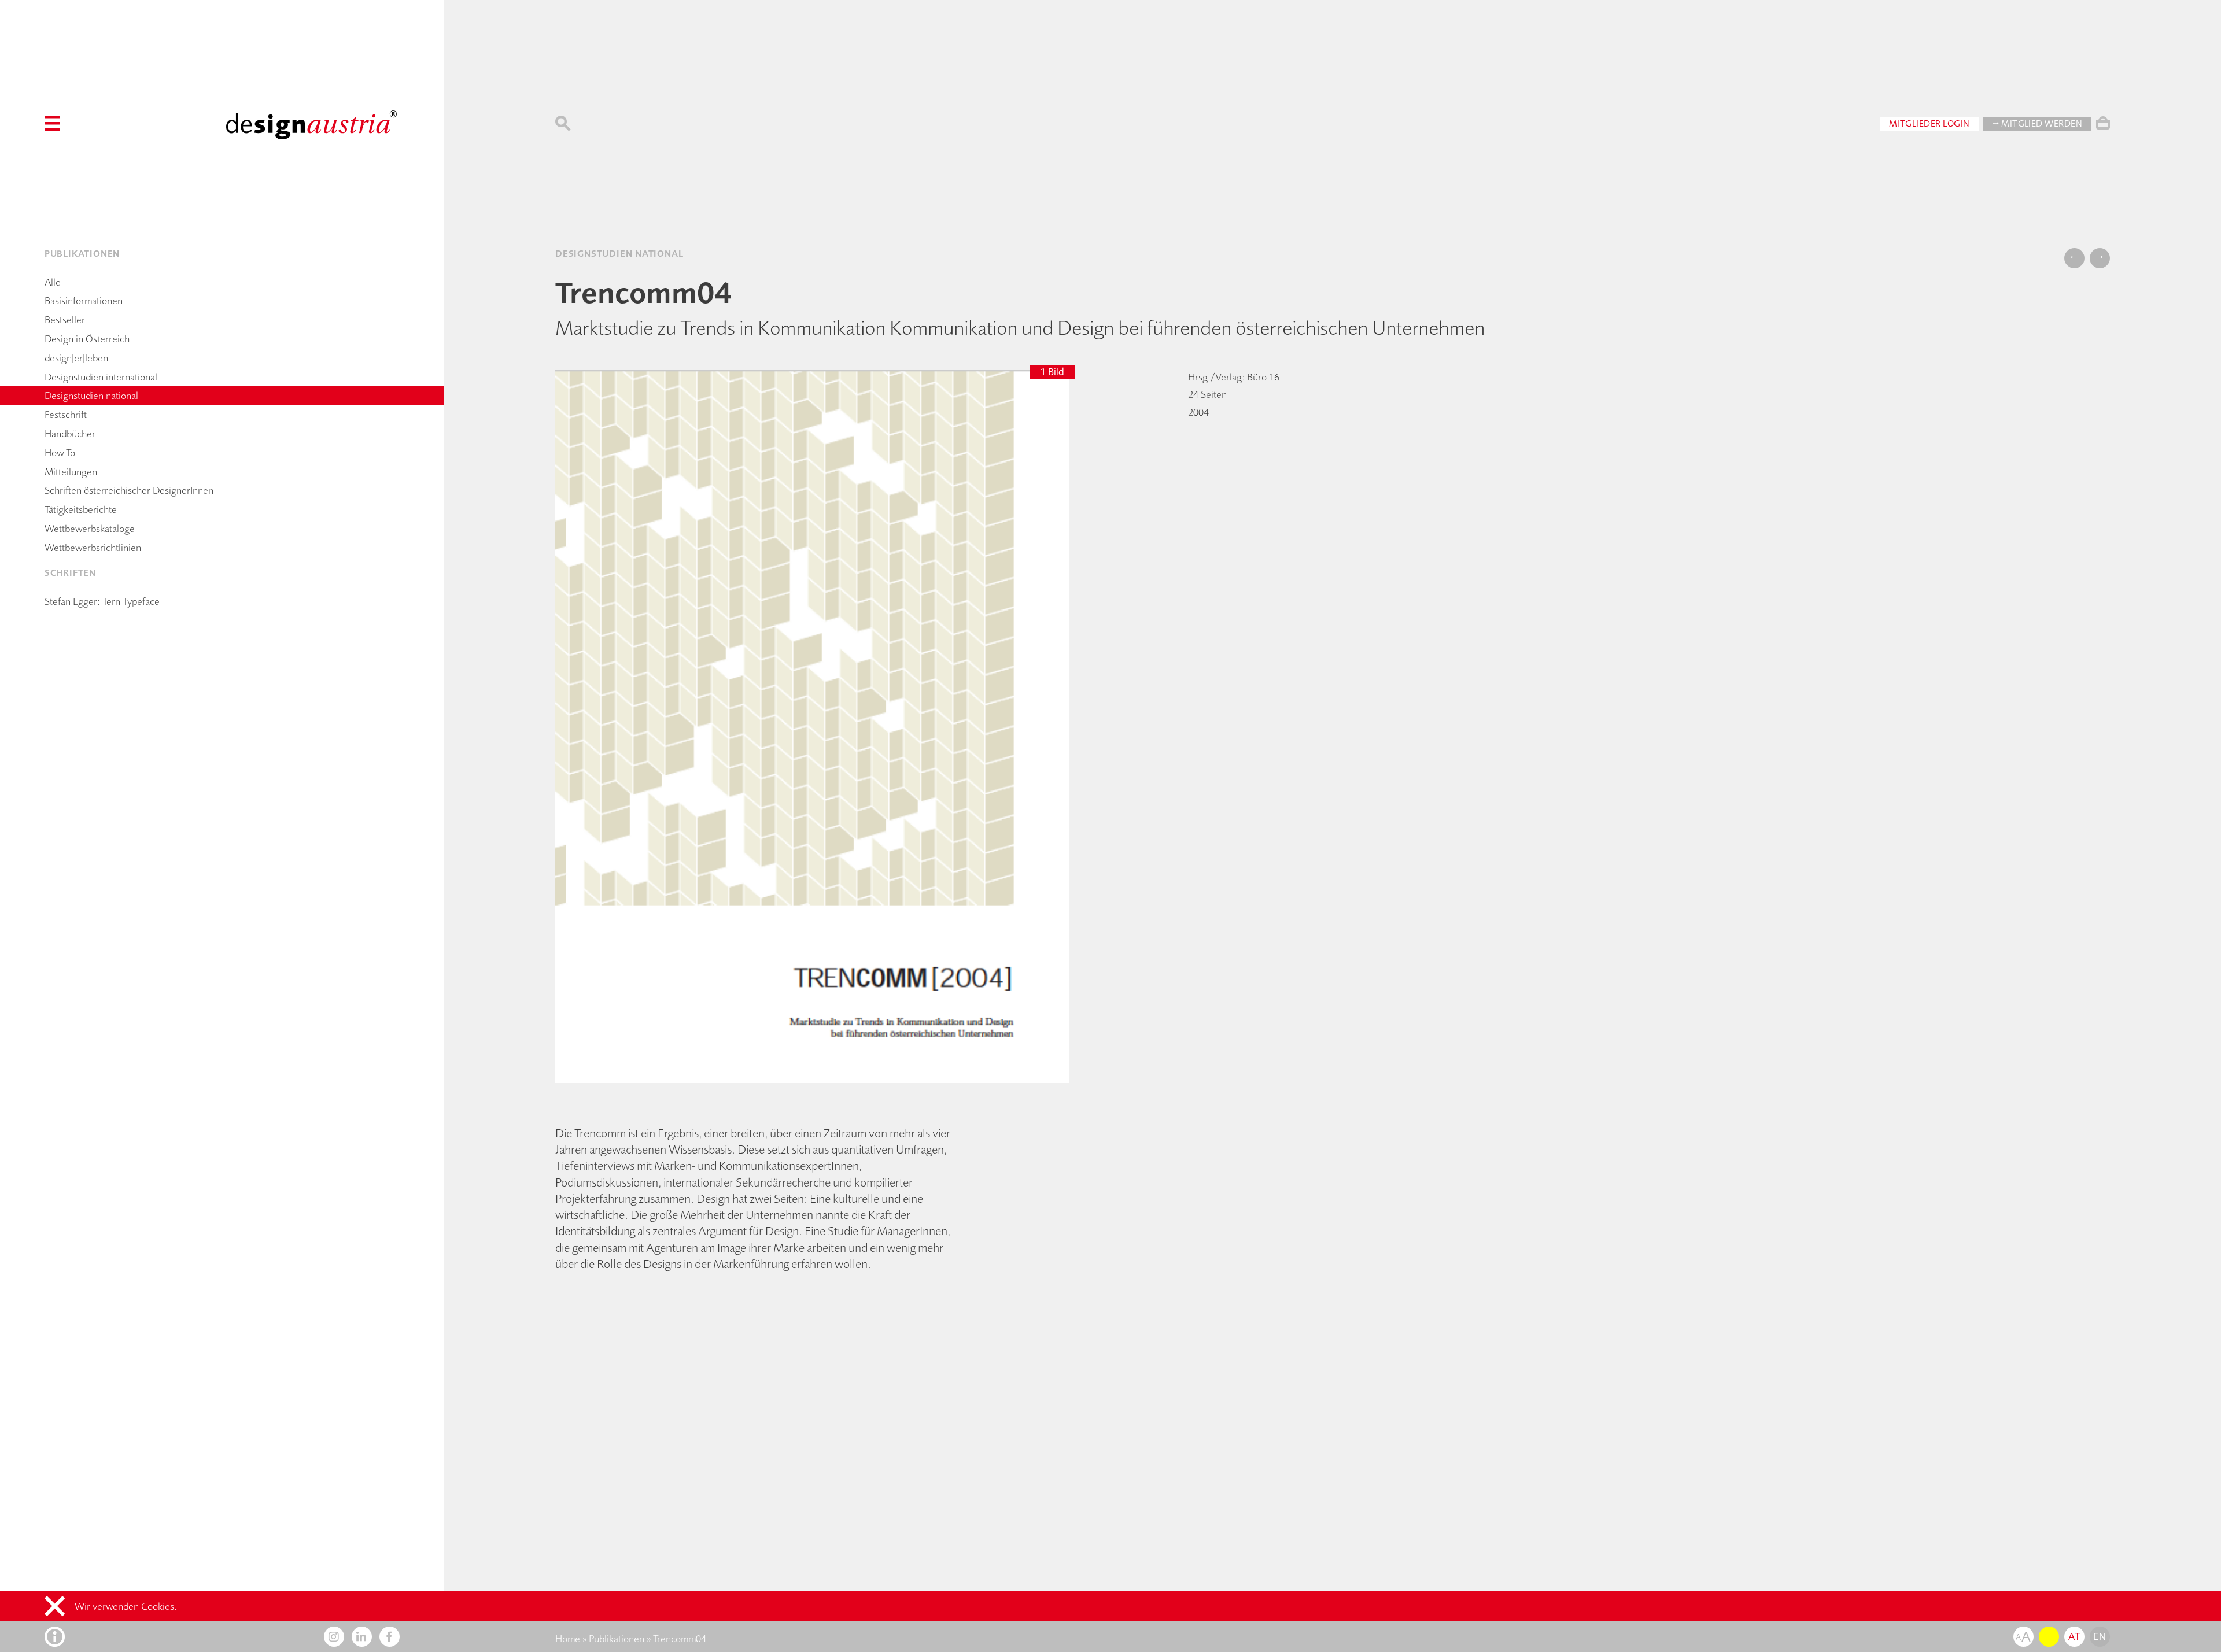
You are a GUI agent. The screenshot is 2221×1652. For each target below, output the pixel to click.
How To (60, 453)
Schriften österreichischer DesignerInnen (129, 490)
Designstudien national (91, 396)
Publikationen (617, 1639)
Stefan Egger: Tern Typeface (102, 601)
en (2100, 1636)
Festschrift (66, 415)
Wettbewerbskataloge (90, 529)
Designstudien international (101, 377)
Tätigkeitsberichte (81, 509)
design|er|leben (76, 358)
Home (568, 1639)
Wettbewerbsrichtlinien (93, 548)
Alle (53, 282)
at (2074, 1636)
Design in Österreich (87, 339)
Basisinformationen (84, 301)
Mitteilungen (71, 472)
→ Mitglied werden (2037, 123)
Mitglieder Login (1929, 123)
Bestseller (65, 320)
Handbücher (70, 434)
